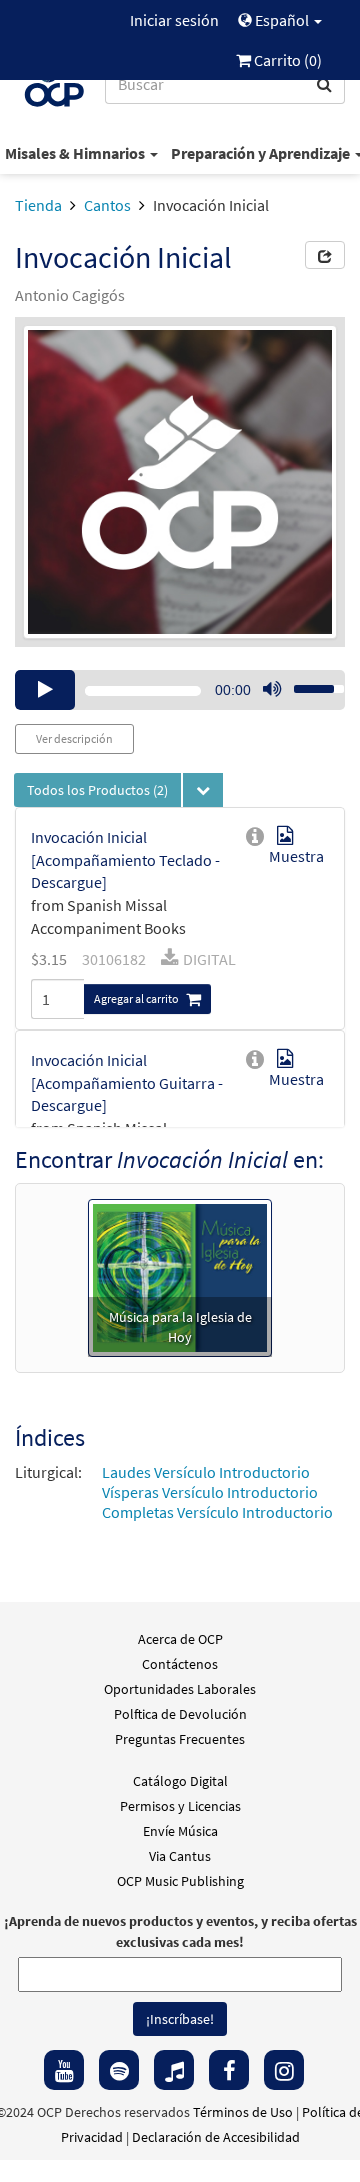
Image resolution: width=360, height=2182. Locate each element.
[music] (174, 2070)
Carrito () (286, 60)
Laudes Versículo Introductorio (206, 1472)
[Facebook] (229, 2070)
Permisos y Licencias (180, 1806)
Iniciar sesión (174, 20)
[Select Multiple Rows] (203, 790)
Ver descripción (74, 738)
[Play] (45, 690)
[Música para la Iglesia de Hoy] (180, 1276)
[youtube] (64, 2070)
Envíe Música (180, 1831)
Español (282, 20)
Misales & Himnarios (76, 153)
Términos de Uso (243, 2112)
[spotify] (119, 2070)
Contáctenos (180, 1664)
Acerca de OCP (180, 1639)
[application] (180, 690)
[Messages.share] (325, 255)
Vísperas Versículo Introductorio (210, 1492)
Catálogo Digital (180, 1781)
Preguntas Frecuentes (180, 1739)
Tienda (38, 205)
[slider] (308, 683)
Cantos (107, 205)
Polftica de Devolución (180, 1714)
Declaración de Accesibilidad (216, 2137)
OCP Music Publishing (180, 1881)
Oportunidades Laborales (180, 1689)
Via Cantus (180, 1856)
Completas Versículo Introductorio (217, 1512)
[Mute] (272, 690)
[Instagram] (284, 2070)
